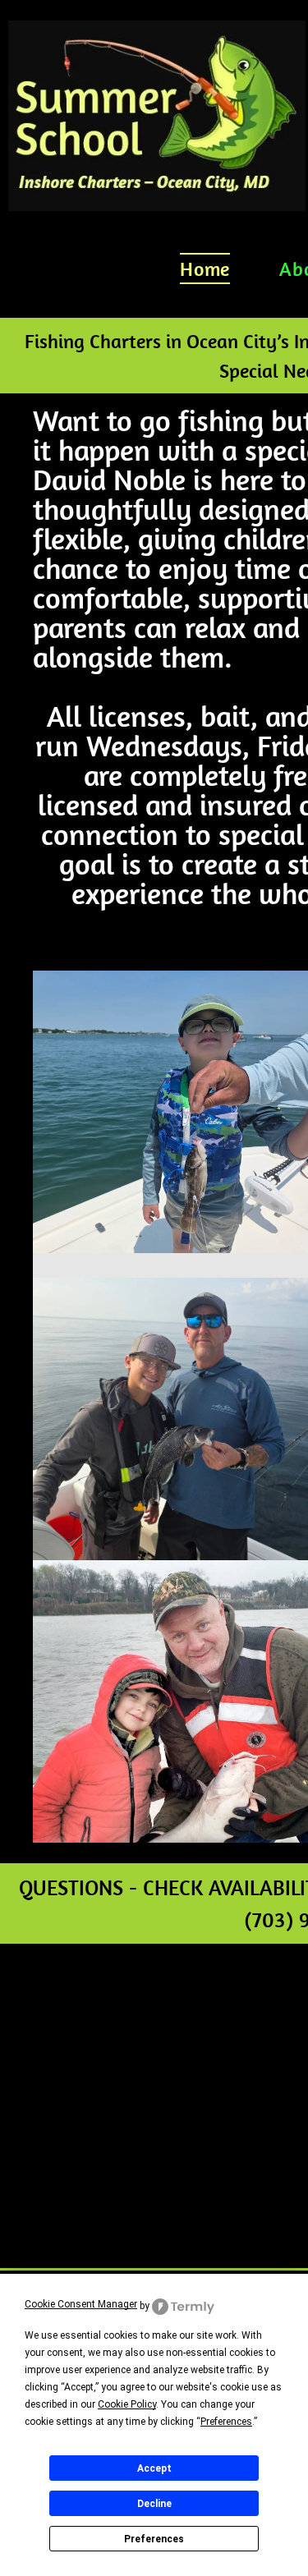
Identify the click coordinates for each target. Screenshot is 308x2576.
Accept (154, 2468)
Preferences (154, 2539)
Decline (154, 2504)
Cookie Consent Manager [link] (81, 2304)
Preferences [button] (226, 2422)
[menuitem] (205, 269)
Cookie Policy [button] (127, 2404)
